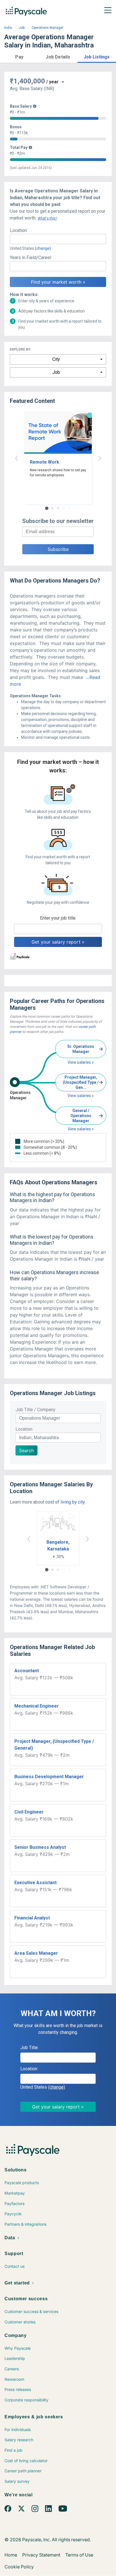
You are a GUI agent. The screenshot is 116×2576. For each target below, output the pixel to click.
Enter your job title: (58, 918)
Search (26, 1450)
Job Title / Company (35, 1410)
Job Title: (29, 2048)
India (8, 28)
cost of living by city (65, 1502)
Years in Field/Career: (31, 258)
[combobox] (58, 239)
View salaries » (81, 1062)
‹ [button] (16, 458)
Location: (19, 230)
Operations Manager (47, 28)
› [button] (100, 458)
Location (24, 1429)
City (56, 359)
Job (22, 28)
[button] (19, 56)
